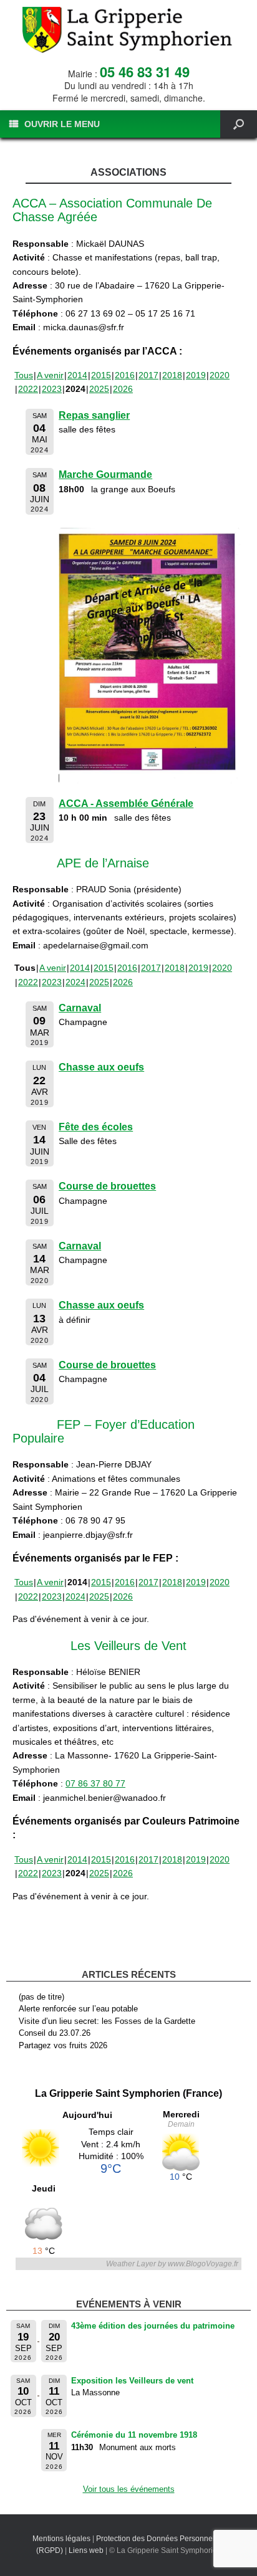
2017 (148, 375)
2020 (220, 375)
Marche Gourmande (105, 475)
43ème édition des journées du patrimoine (153, 2326)
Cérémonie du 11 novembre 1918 (134, 2435)
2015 (101, 375)
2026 (123, 389)
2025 (99, 389)
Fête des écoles (96, 1127)
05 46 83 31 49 (145, 72)
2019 (196, 375)
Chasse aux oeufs (101, 1067)
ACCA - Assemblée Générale (126, 804)
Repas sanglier (94, 415)
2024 (75, 982)
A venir (50, 375)
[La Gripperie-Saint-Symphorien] (128, 30)
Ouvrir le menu (62, 124)
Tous (24, 375)
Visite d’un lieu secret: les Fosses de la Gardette (107, 2021)
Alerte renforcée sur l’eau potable (78, 2009)
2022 (28, 389)
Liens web (86, 2550)
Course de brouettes (107, 1186)
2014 (77, 375)
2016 (125, 375)
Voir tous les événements (129, 2489)
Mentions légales (61, 2539)
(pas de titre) (41, 1997)
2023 (52, 389)
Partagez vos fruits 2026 (63, 2045)
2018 (172, 375)
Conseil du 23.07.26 (55, 2033)
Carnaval (80, 1008)
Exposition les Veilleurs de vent (132, 2381)
